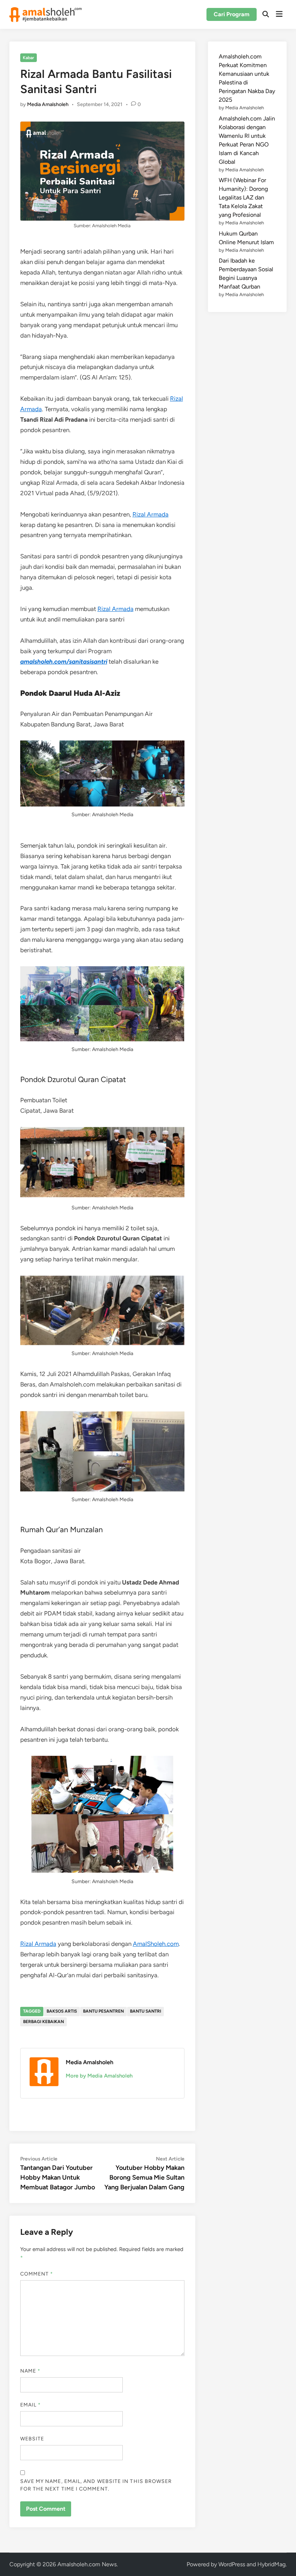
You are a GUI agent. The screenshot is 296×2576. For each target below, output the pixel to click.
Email (31, 2405)
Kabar (28, 58)
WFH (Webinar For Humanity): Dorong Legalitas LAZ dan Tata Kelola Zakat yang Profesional (243, 197)
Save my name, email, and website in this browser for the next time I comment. (96, 2485)
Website (32, 2439)
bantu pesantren (103, 2011)
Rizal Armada (151, 514)
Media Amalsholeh (48, 104)
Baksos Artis (62, 2011)
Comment (37, 2274)
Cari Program (232, 14)
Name (30, 2371)
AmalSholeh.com (156, 1944)
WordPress (232, 2564)
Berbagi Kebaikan (43, 2022)
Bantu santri (145, 2011)
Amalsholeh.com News (87, 2564)
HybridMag (271, 2564)
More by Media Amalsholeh (99, 2076)
